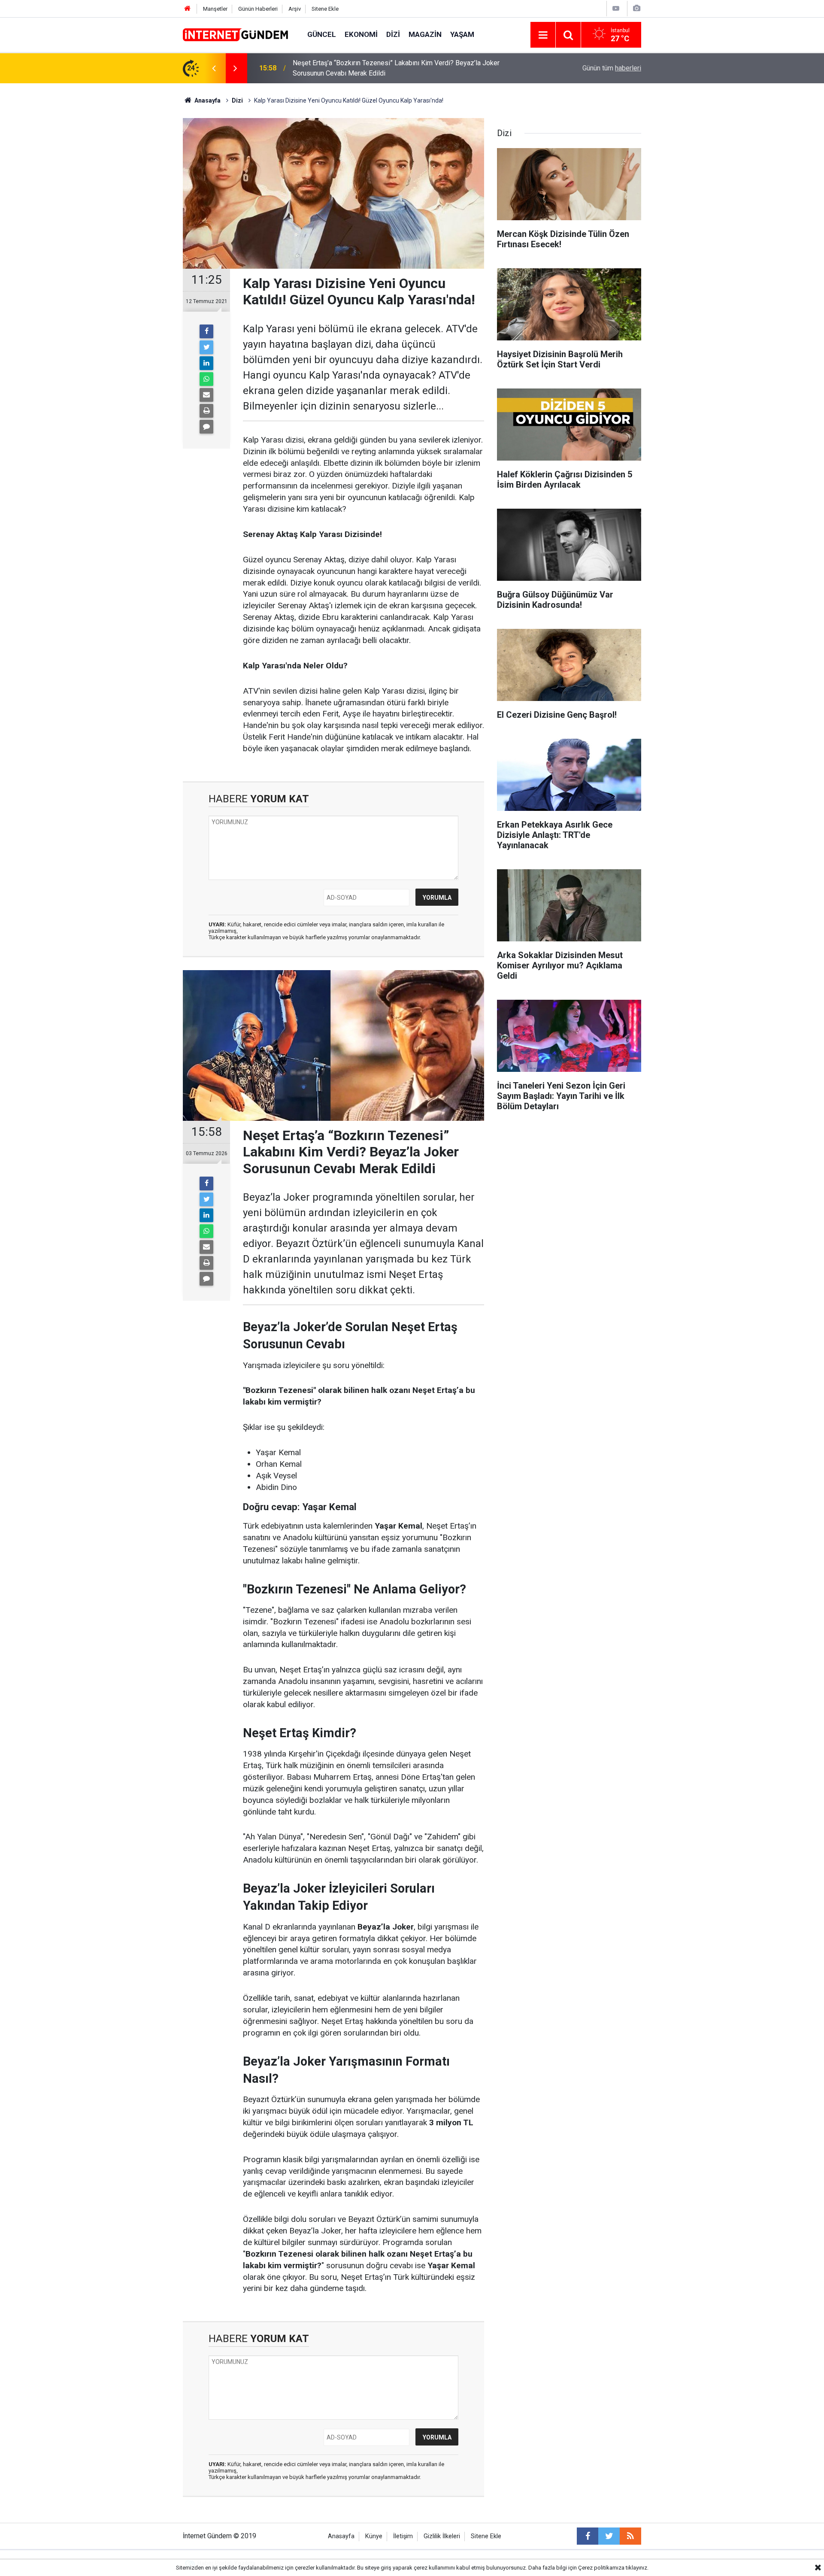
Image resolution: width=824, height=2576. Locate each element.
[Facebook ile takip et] (588, 2536)
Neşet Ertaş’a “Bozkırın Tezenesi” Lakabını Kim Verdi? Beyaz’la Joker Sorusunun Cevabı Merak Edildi (396, 68)
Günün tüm (612, 68)
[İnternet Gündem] (236, 34)
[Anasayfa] (188, 9)
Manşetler (215, 9)
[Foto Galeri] (636, 8)
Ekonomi (361, 34)
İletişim (403, 2536)
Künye (374, 2536)
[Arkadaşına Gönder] (206, 395)
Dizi (393, 34)
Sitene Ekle (325, 9)
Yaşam (462, 34)
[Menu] (543, 35)
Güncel (322, 34)
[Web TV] (616, 8)
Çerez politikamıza (601, 2568)
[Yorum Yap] (206, 427)
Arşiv (295, 9)
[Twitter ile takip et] (609, 2536)
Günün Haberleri (258, 9)
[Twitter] (206, 347)
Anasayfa (341, 2536)
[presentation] (214, 68)
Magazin (425, 34)
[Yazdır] (206, 411)
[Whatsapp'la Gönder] (206, 379)
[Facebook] (206, 331)
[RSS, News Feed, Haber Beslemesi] (630, 2536)
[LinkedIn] (206, 363)
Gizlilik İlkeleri (442, 2536)
